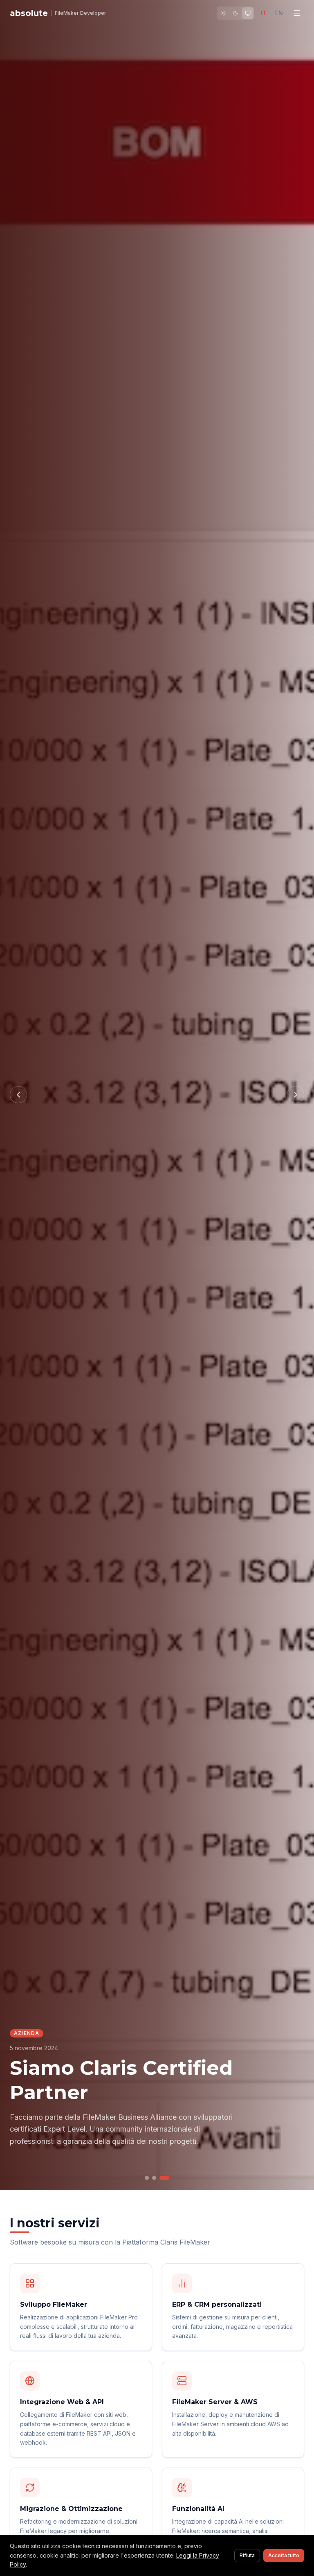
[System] (248, 13)
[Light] (223, 13)
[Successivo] (296, 1095)
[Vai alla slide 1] (147, 2178)
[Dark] (235, 13)
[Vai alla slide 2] (154, 2178)
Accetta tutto (284, 2555)
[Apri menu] (297, 13)
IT (264, 13)
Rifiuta (247, 2555)
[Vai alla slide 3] (164, 2178)
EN (279, 13)
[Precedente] (18, 1095)
